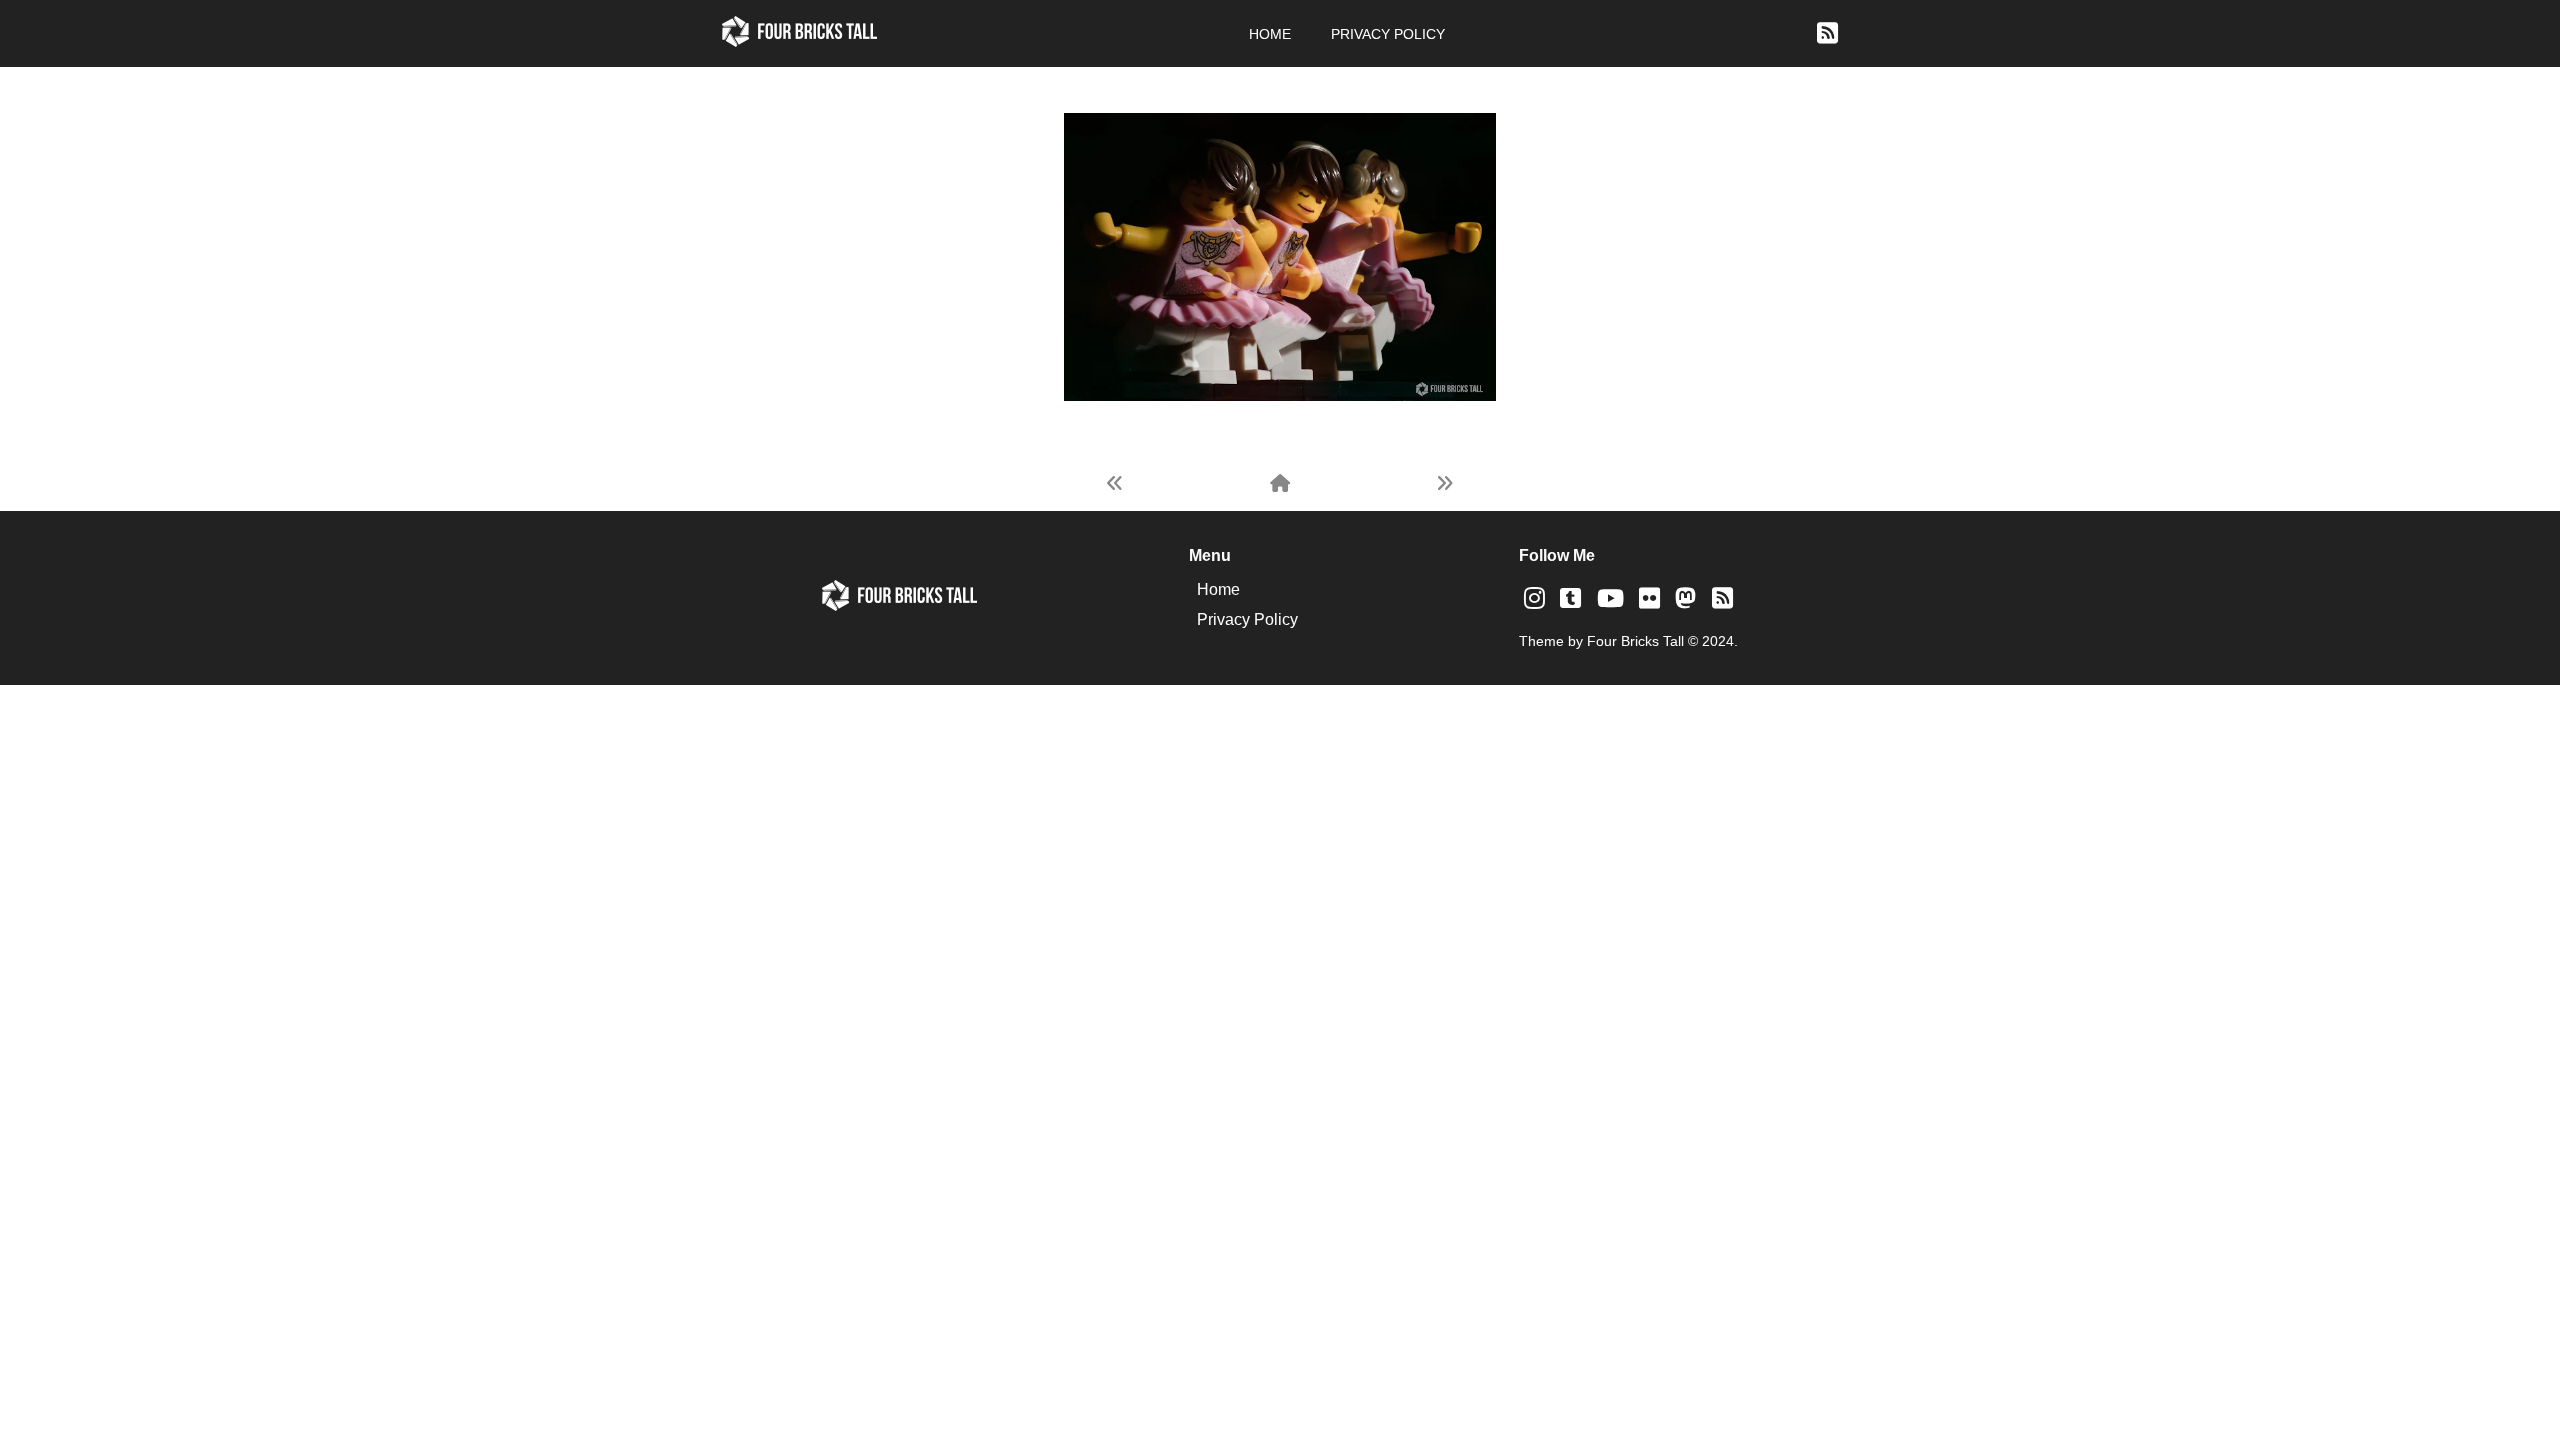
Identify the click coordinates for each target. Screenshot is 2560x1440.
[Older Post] (1445, 484)
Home (1270, 34)
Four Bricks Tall (1635, 641)
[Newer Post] (1115, 484)
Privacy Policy (1388, 34)
